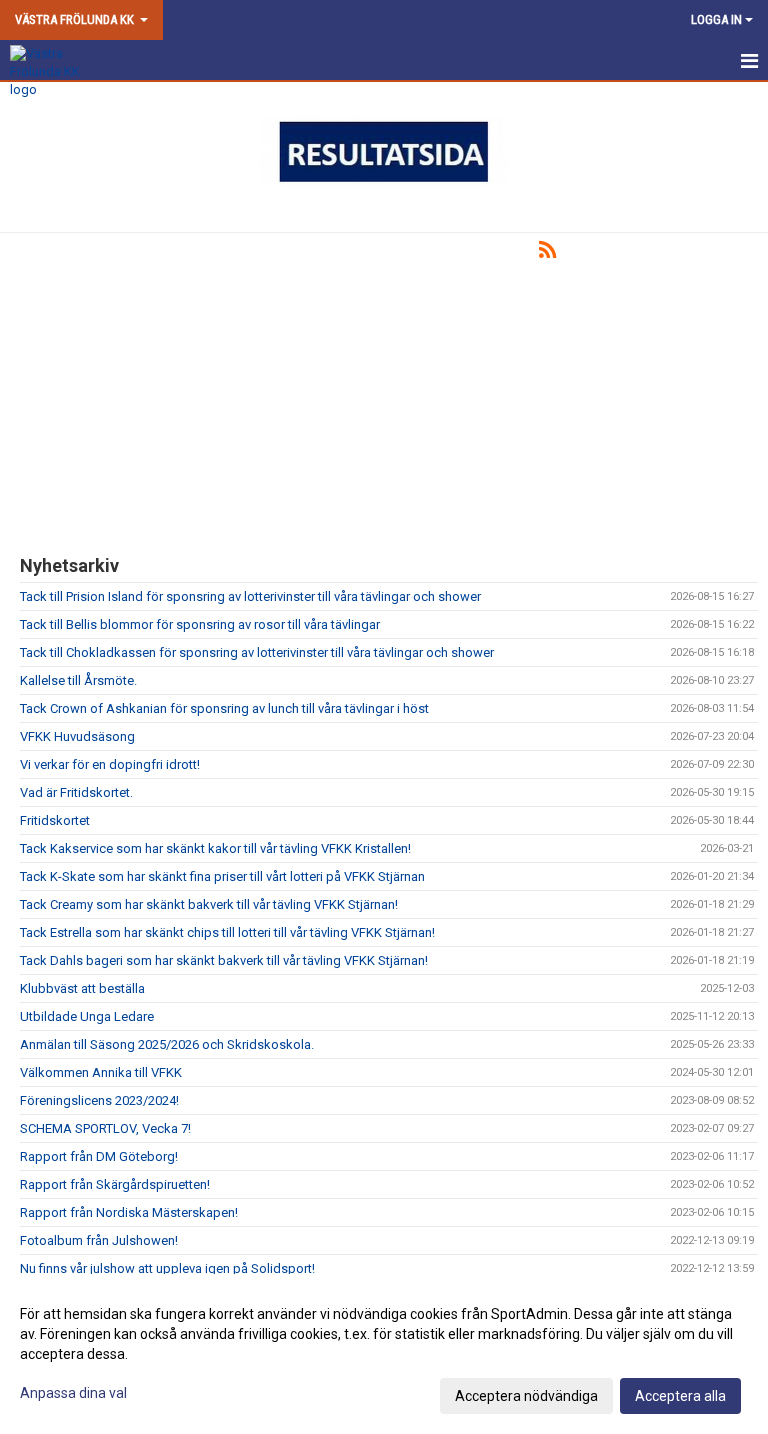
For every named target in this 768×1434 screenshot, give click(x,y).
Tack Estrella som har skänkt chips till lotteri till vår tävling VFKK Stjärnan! (227, 932)
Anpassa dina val (73, 1393)
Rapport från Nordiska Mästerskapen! (129, 1212)
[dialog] (384, 1354)
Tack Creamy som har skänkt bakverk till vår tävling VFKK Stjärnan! (209, 904)
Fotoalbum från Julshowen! (99, 1240)
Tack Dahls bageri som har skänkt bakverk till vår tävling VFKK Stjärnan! (224, 960)
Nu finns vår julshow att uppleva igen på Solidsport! (167, 1268)
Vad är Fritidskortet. (76, 792)
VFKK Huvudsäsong (77, 736)
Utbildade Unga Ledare (87, 1016)
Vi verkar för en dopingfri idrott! (110, 764)
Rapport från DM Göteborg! (99, 1156)
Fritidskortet (55, 820)
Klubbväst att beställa (82, 988)
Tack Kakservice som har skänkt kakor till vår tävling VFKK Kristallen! (215, 848)
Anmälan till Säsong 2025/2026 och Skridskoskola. (167, 1044)
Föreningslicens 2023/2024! (99, 1100)
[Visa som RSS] (547, 253)
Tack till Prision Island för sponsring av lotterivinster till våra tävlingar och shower (250, 596)
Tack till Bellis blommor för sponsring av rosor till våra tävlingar (200, 624)
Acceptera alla (680, 1396)
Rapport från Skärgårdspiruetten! (115, 1184)
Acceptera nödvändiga (526, 1396)
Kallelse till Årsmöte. (78, 680)
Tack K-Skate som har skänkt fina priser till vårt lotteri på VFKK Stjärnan (222, 876)
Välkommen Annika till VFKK (101, 1072)
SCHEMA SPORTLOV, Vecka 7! (105, 1128)
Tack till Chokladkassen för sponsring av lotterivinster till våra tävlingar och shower (257, 652)
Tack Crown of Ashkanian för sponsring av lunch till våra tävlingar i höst (224, 708)
